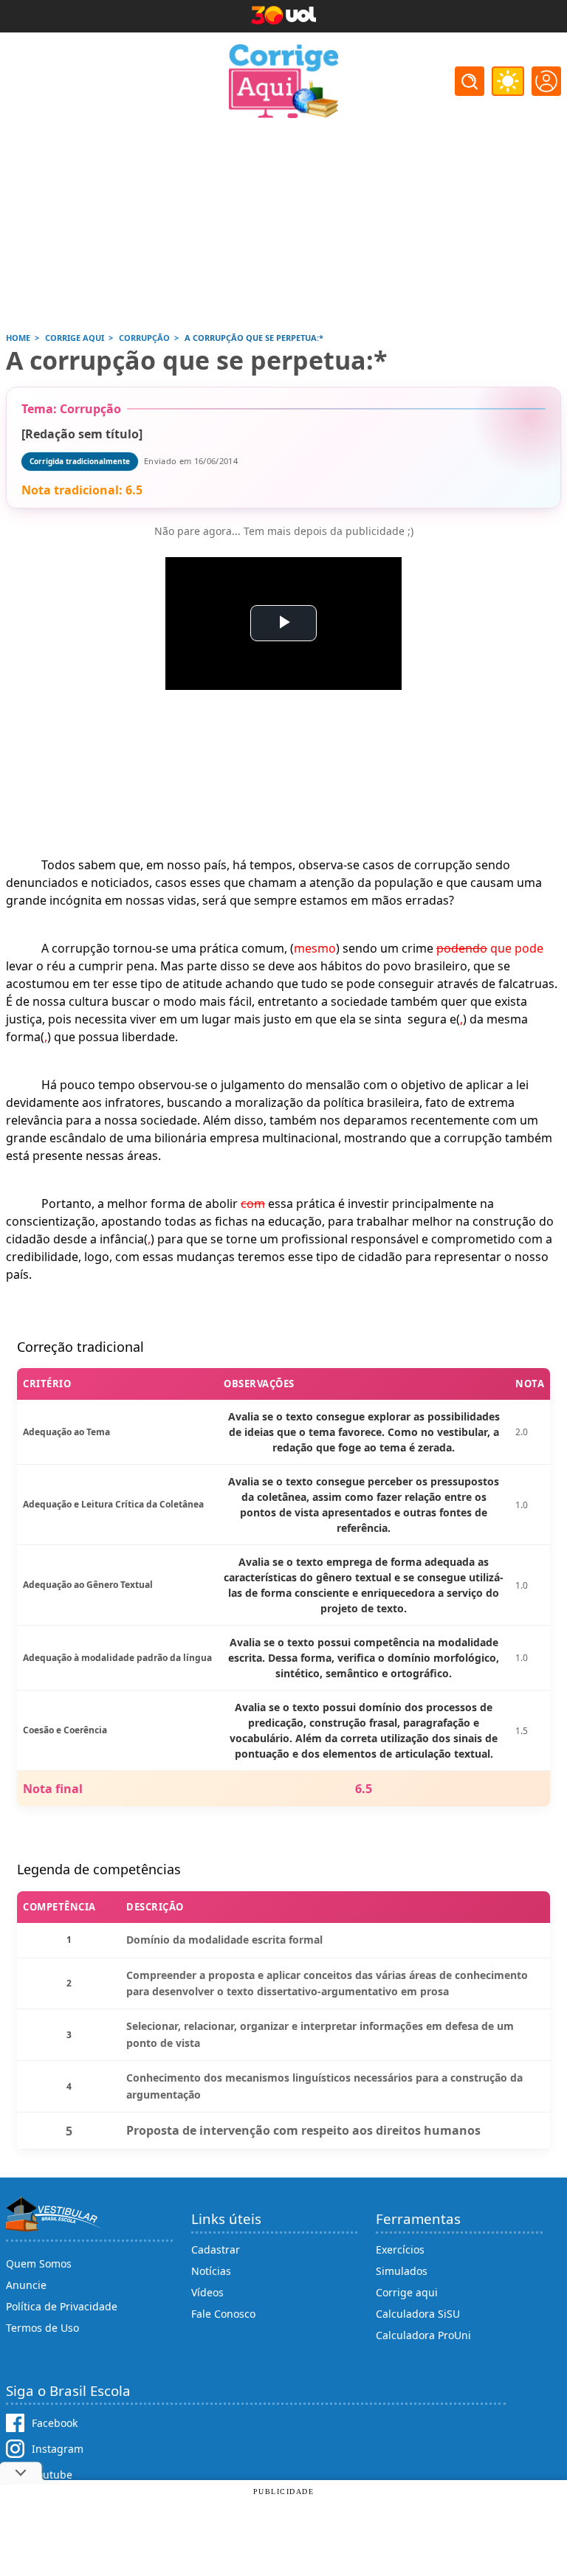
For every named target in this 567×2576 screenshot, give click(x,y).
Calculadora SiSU (418, 2314)
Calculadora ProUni (423, 2335)
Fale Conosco (223, 2314)
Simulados (402, 2271)
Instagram (58, 2449)
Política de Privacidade (62, 2306)
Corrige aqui (407, 2292)
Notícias (211, 2271)
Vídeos (207, 2292)
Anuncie (26, 2285)
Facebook (55, 2423)
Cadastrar (216, 2249)
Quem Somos (39, 2264)
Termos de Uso (42, 2328)
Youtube (52, 2475)
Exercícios (400, 2249)
